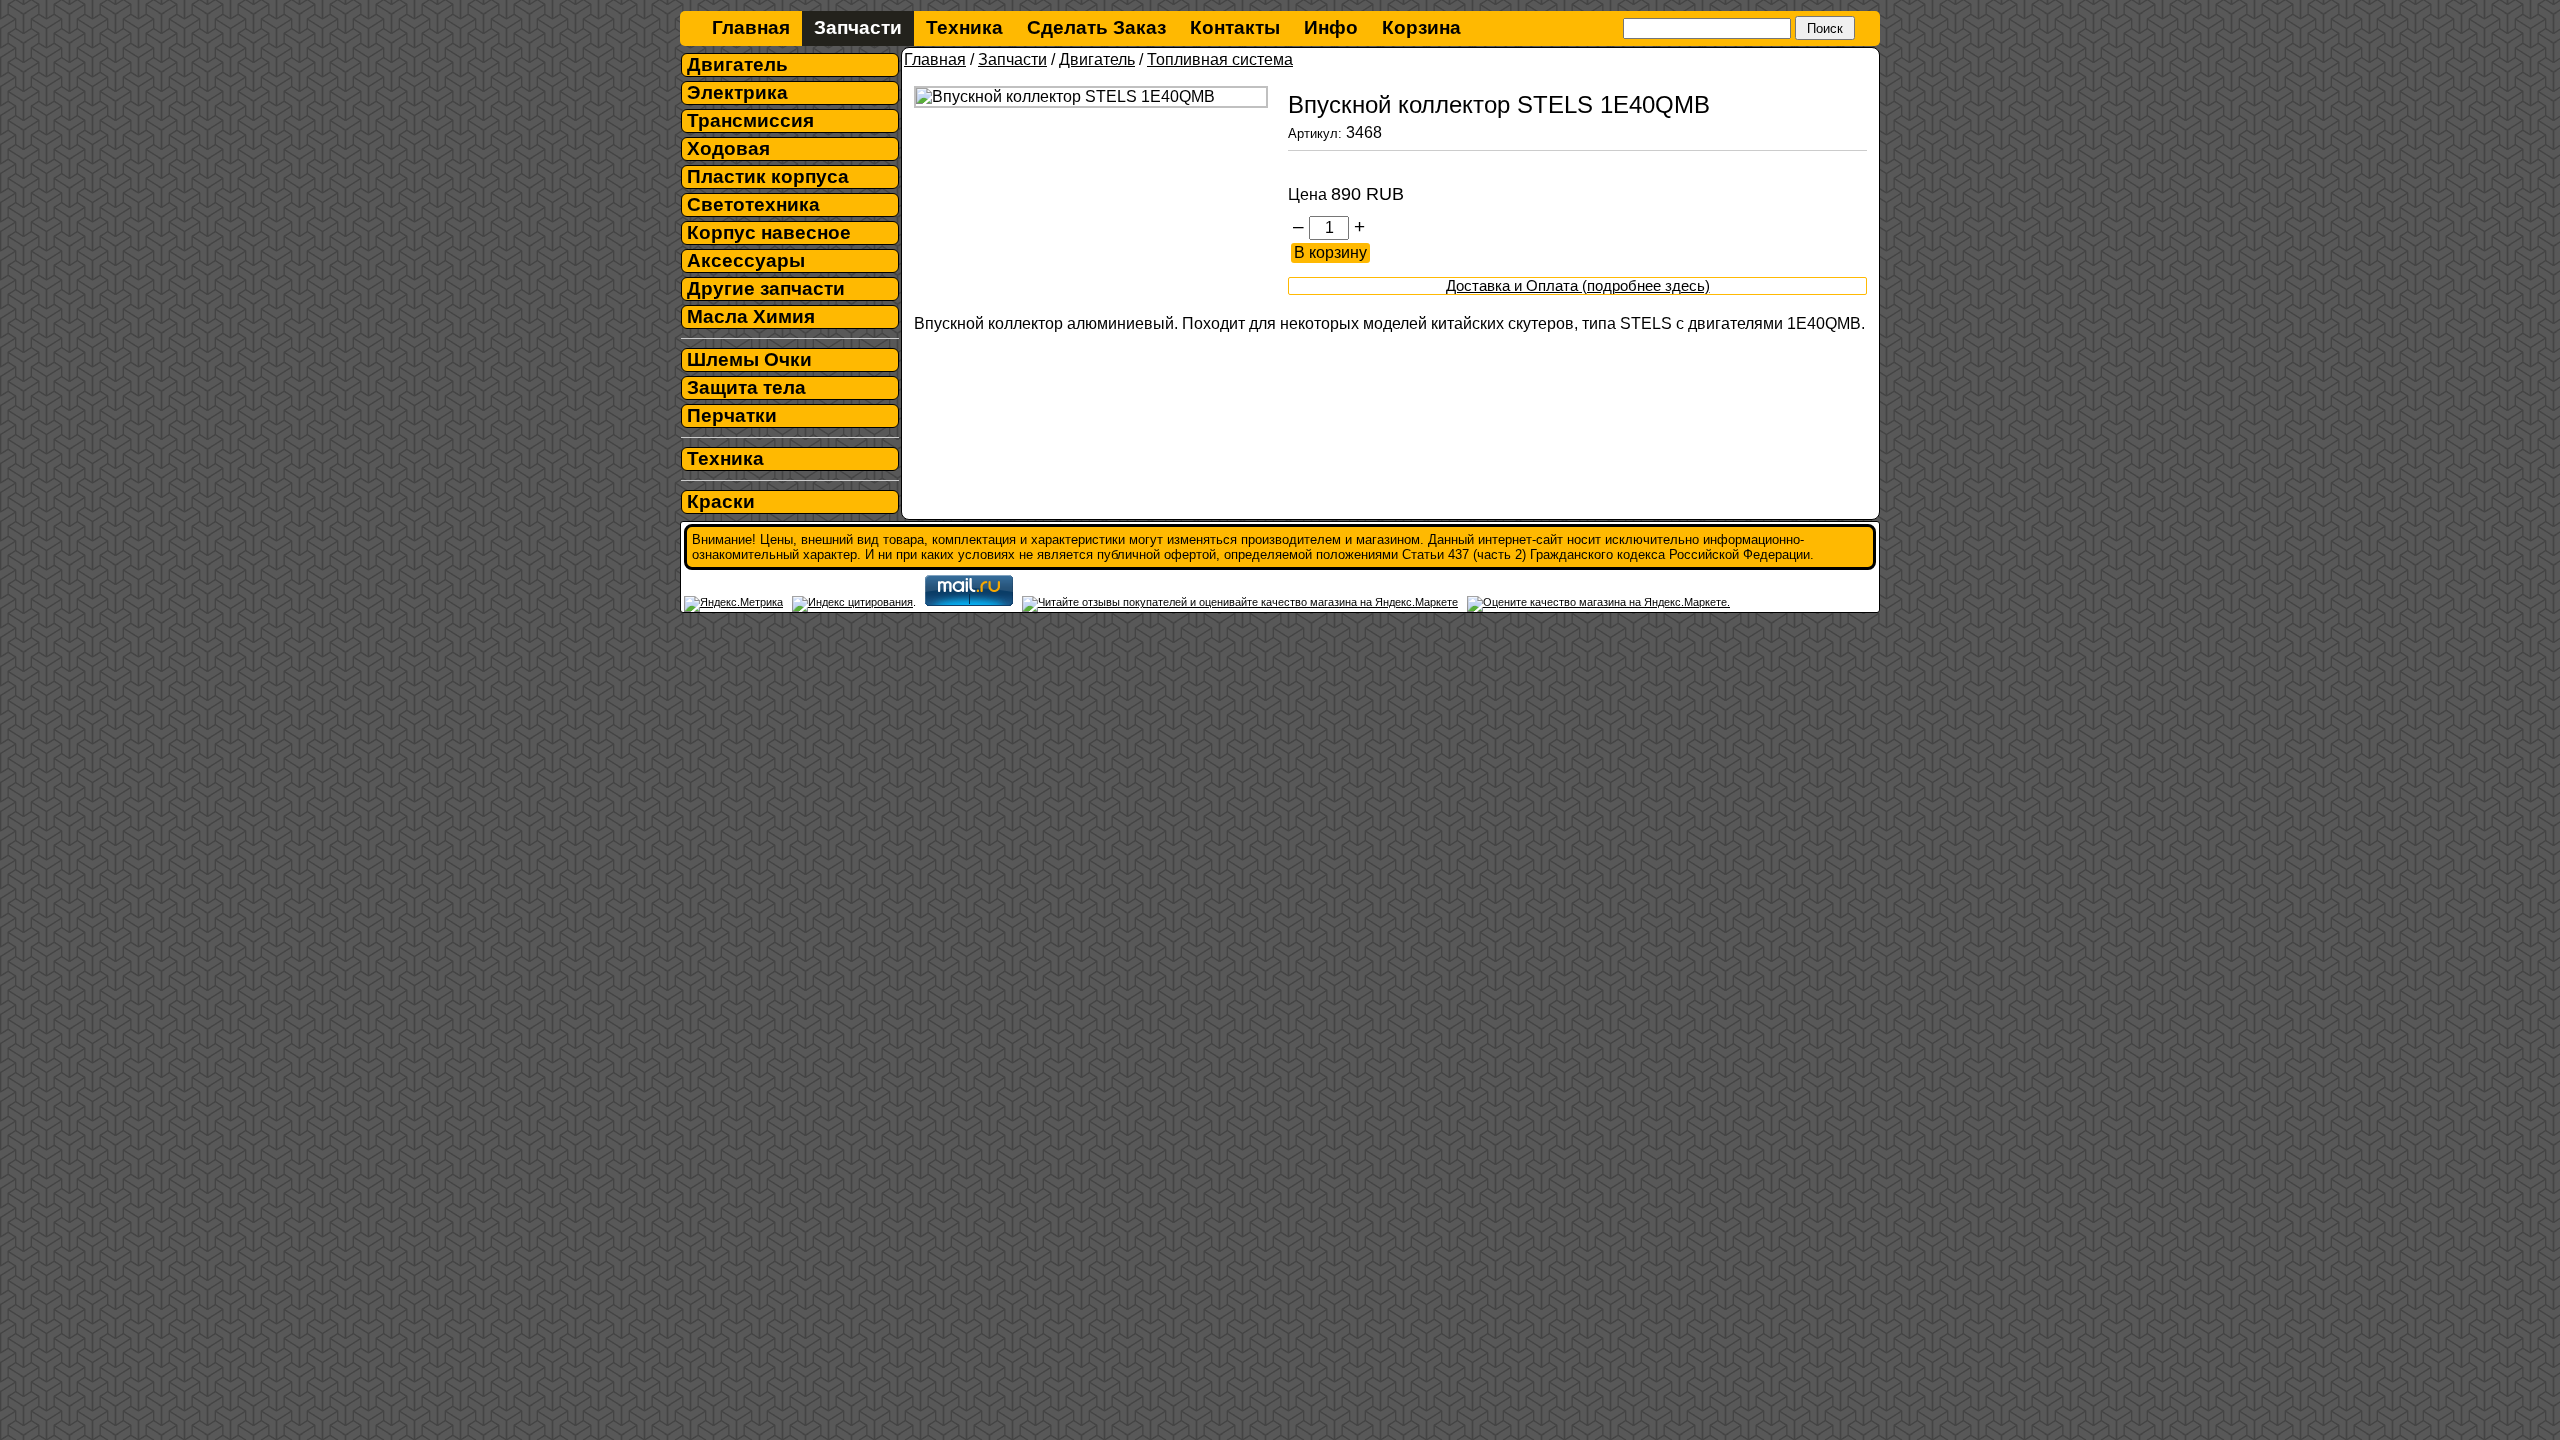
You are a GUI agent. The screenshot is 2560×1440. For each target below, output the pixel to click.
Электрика (737, 92)
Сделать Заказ (1096, 27)
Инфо (1331, 27)
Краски (721, 501)
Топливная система (1220, 59)
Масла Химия (751, 316)
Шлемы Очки (749, 359)
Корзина (1421, 27)
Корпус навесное (769, 232)
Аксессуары (746, 260)
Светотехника (753, 204)
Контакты (1235, 27)
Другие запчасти (766, 288)
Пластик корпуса (768, 176)
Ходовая (728, 148)
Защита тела (746, 387)
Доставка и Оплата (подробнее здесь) (1578, 286)
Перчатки (732, 415)
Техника (964, 27)
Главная (751, 27)
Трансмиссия (750, 120)
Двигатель (737, 64)
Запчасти (858, 27)
